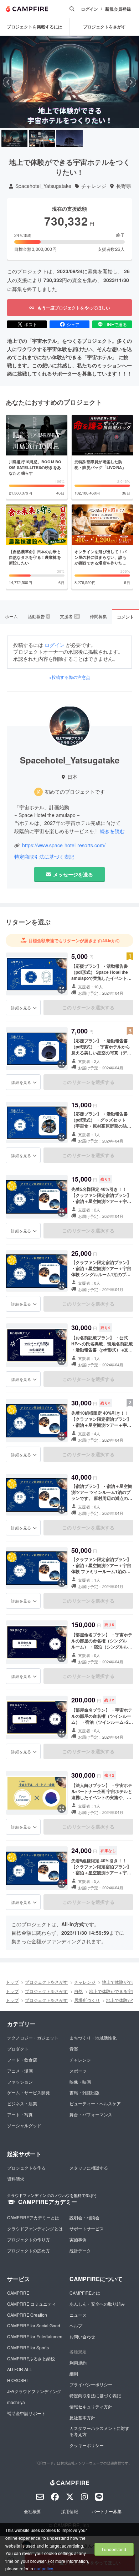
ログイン (89, 9)
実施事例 (78, 2239)
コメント (125, 617)
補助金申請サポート (26, 2413)
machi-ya (16, 2402)
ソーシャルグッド (24, 2125)
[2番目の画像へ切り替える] (42, 138)
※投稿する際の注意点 (70, 677)
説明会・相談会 (84, 2217)
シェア (73, 324)
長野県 (124, 186)
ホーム (11, 616)
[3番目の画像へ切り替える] (69, 138)
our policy (43, 2568)
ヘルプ (76, 2325)
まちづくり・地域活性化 (93, 2038)
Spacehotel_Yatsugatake (43, 186)
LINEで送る (116, 324)
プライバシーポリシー (91, 2384)
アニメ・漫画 (20, 2071)
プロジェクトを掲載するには (35, 27)
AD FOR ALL (20, 2369)
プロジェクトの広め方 (29, 2250)
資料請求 (16, 2179)
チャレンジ (94, 186)
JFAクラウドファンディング (34, 2391)
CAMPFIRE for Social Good (34, 2325)
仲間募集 (98, 616)
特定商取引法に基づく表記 (44, 857)
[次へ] (131, 82)
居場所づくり (87, 2000)
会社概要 (32, 2511)
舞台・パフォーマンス (91, 2114)
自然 (78, 1991)
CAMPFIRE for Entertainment (35, 2336)
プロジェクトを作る (26, 2168)
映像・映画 (80, 2082)
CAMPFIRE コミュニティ (32, 2304)
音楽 (74, 2049)
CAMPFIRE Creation (27, 2315)
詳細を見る (21, 1008)
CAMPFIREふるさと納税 (31, 2358)
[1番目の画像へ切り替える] (14, 138)
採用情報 (69, 2511)
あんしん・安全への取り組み (97, 2304)
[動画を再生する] (69, 82)
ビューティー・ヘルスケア (95, 2103)
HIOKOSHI (17, 2380)
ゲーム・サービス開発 (29, 2092)
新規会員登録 (118, 9)
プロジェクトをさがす (46, 1982)
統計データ (80, 2250)
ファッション (20, 2082)
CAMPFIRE (18, 2293)
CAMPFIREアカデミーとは (33, 2217)
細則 (74, 2373)
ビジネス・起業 (22, 2103)
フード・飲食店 (22, 2060)
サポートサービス (87, 2228)
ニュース (78, 2315)
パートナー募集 (107, 2511)
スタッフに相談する (89, 2168)
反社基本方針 (82, 2417)
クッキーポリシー (87, 2445)
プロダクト (18, 2049)
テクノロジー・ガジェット (33, 2038)
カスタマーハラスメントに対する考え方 (99, 2431)
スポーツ (78, 2071)
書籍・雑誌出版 (84, 2092)
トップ (12, 1982)
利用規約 (78, 2363)
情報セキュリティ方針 (91, 2406)
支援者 (69, 616)
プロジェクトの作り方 (29, 2239)
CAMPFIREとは (85, 2293)
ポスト (31, 324)
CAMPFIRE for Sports (28, 2347)
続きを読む (112, 831)
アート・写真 (20, 2114)
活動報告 (38, 616)
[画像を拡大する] (62, 989)
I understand (114, 2549)
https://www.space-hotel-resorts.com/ (64, 845)
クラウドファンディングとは (35, 2228)
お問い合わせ (82, 2336)
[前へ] (8, 82)
